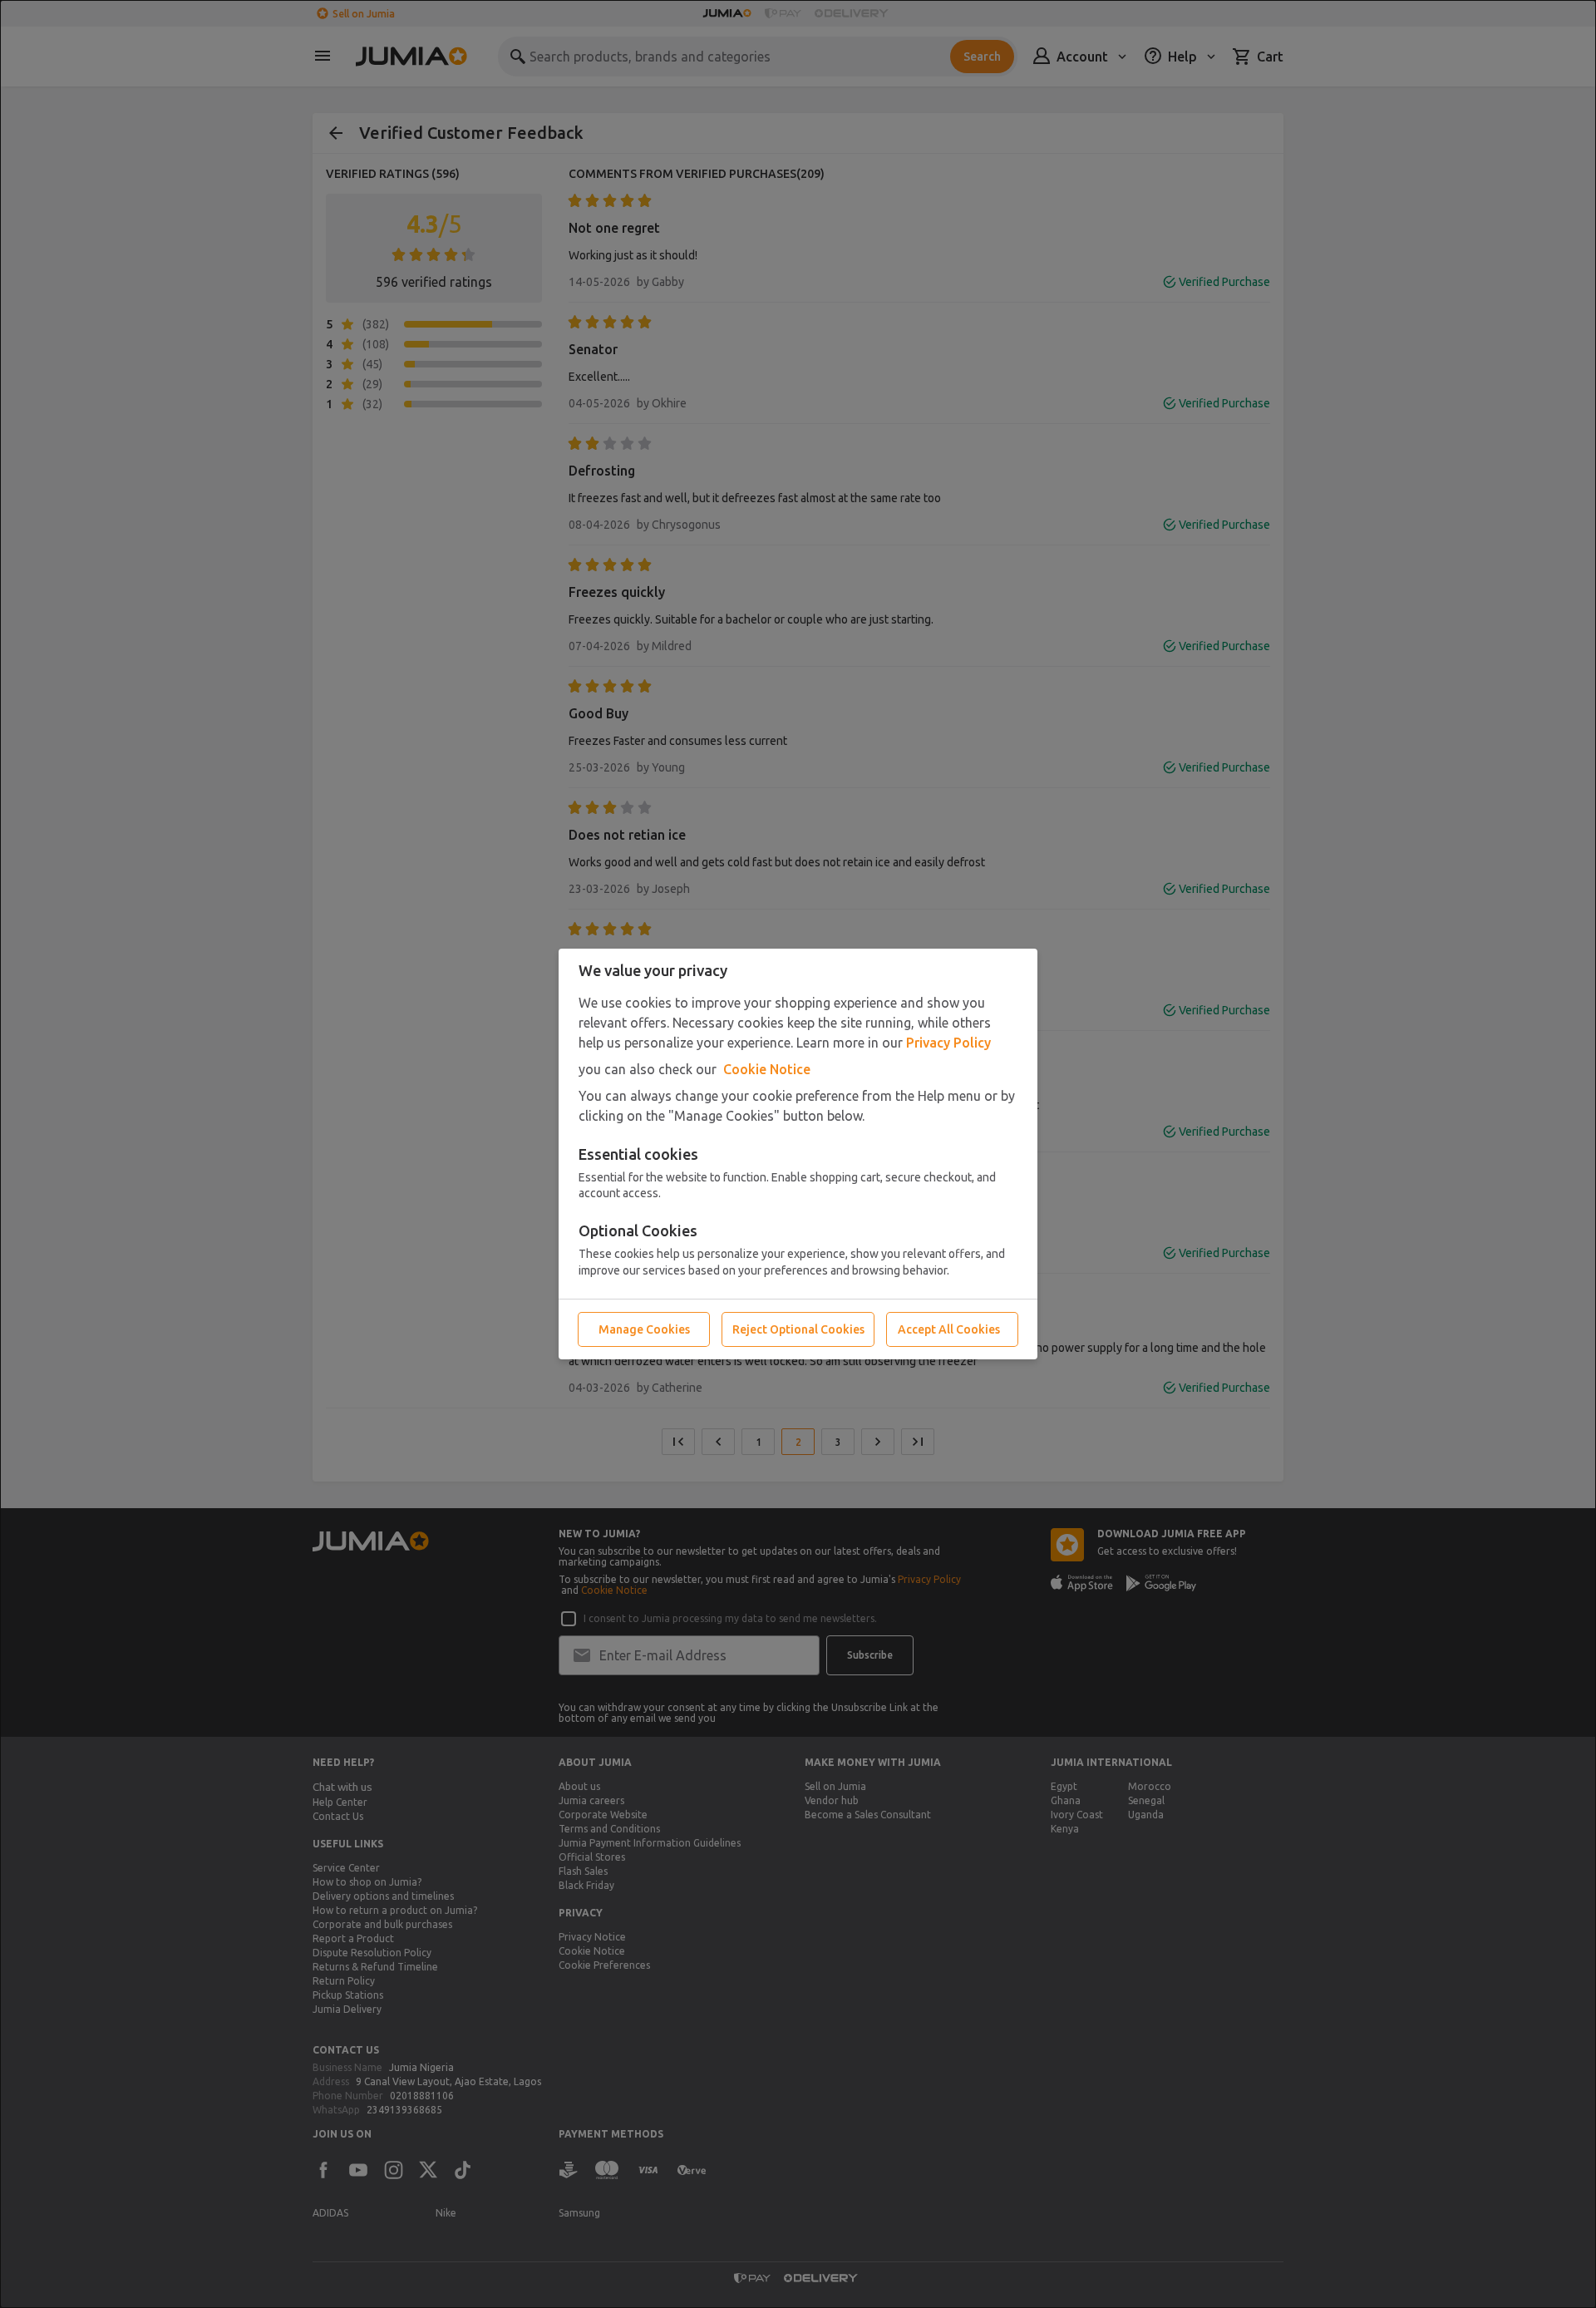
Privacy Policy (948, 1043)
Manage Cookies (644, 1329)
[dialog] (798, 1154)
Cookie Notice (767, 1069)
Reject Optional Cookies (798, 1329)
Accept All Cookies (949, 1329)
